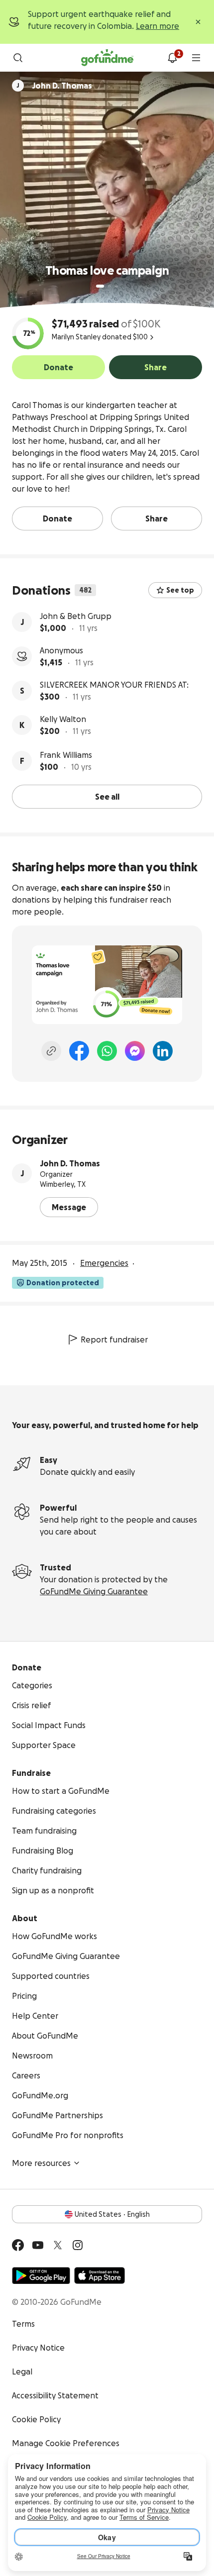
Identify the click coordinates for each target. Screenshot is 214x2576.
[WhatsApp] (107, 1051)
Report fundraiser (114, 1340)
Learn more (158, 26)
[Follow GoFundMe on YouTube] (38, 2245)
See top (180, 590)
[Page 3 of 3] (116, 286)
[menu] (196, 58)
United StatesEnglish (112, 2214)
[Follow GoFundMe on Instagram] (78, 2245)
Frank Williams (66, 755)
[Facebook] (79, 1051)
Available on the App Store (100, 2275)
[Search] (18, 58)
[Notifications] (172, 58)
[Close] (198, 22)
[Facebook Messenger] (135, 1051)
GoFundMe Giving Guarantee (94, 1591)
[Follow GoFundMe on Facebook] (18, 2245)
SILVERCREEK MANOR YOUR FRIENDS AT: (114, 685)
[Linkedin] (163, 1051)
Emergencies (104, 1263)
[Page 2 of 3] (109, 286)
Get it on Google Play (41, 2275)
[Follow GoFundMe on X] (58, 2245)
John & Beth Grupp (76, 616)
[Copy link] (51, 1051)
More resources (41, 2163)
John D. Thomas (70, 1163)
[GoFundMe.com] (107, 58)
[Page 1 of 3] (100, 286)
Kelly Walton (63, 719)
